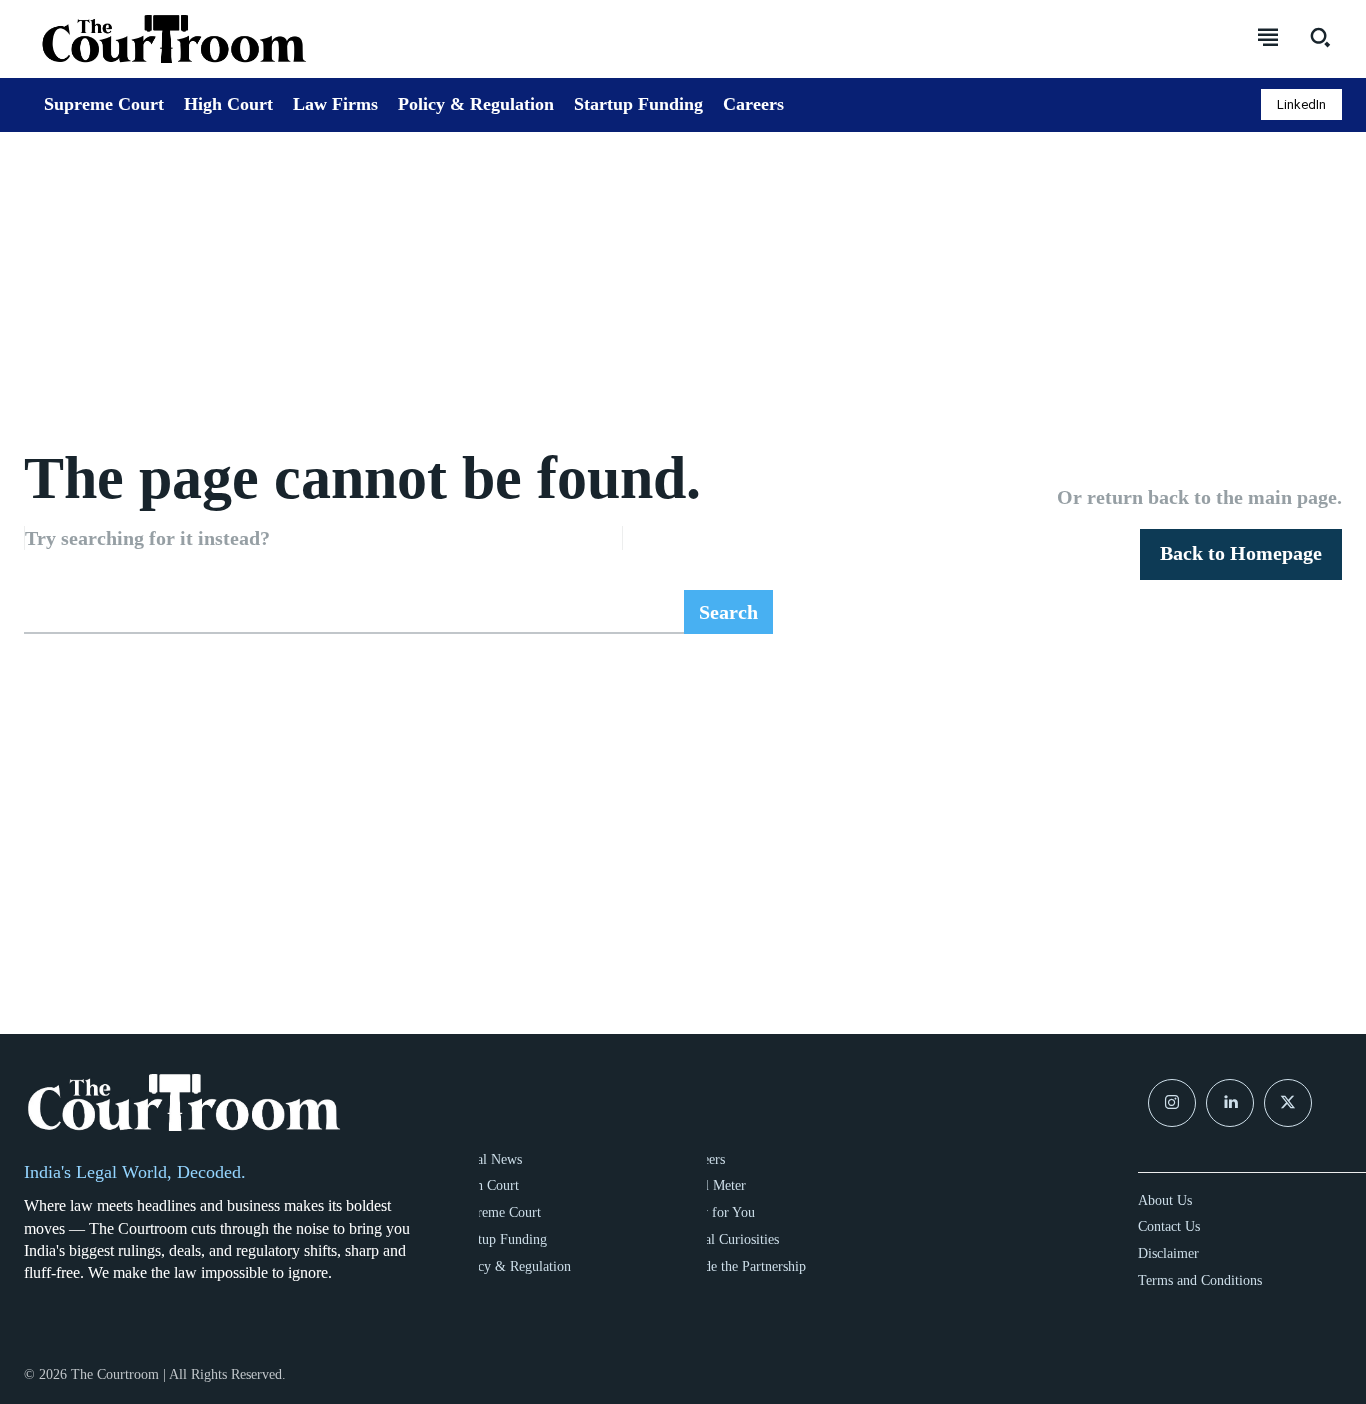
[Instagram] (1172, 1103)
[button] (1320, 37)
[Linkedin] (1230, 1103)
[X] (1288, 1103)
